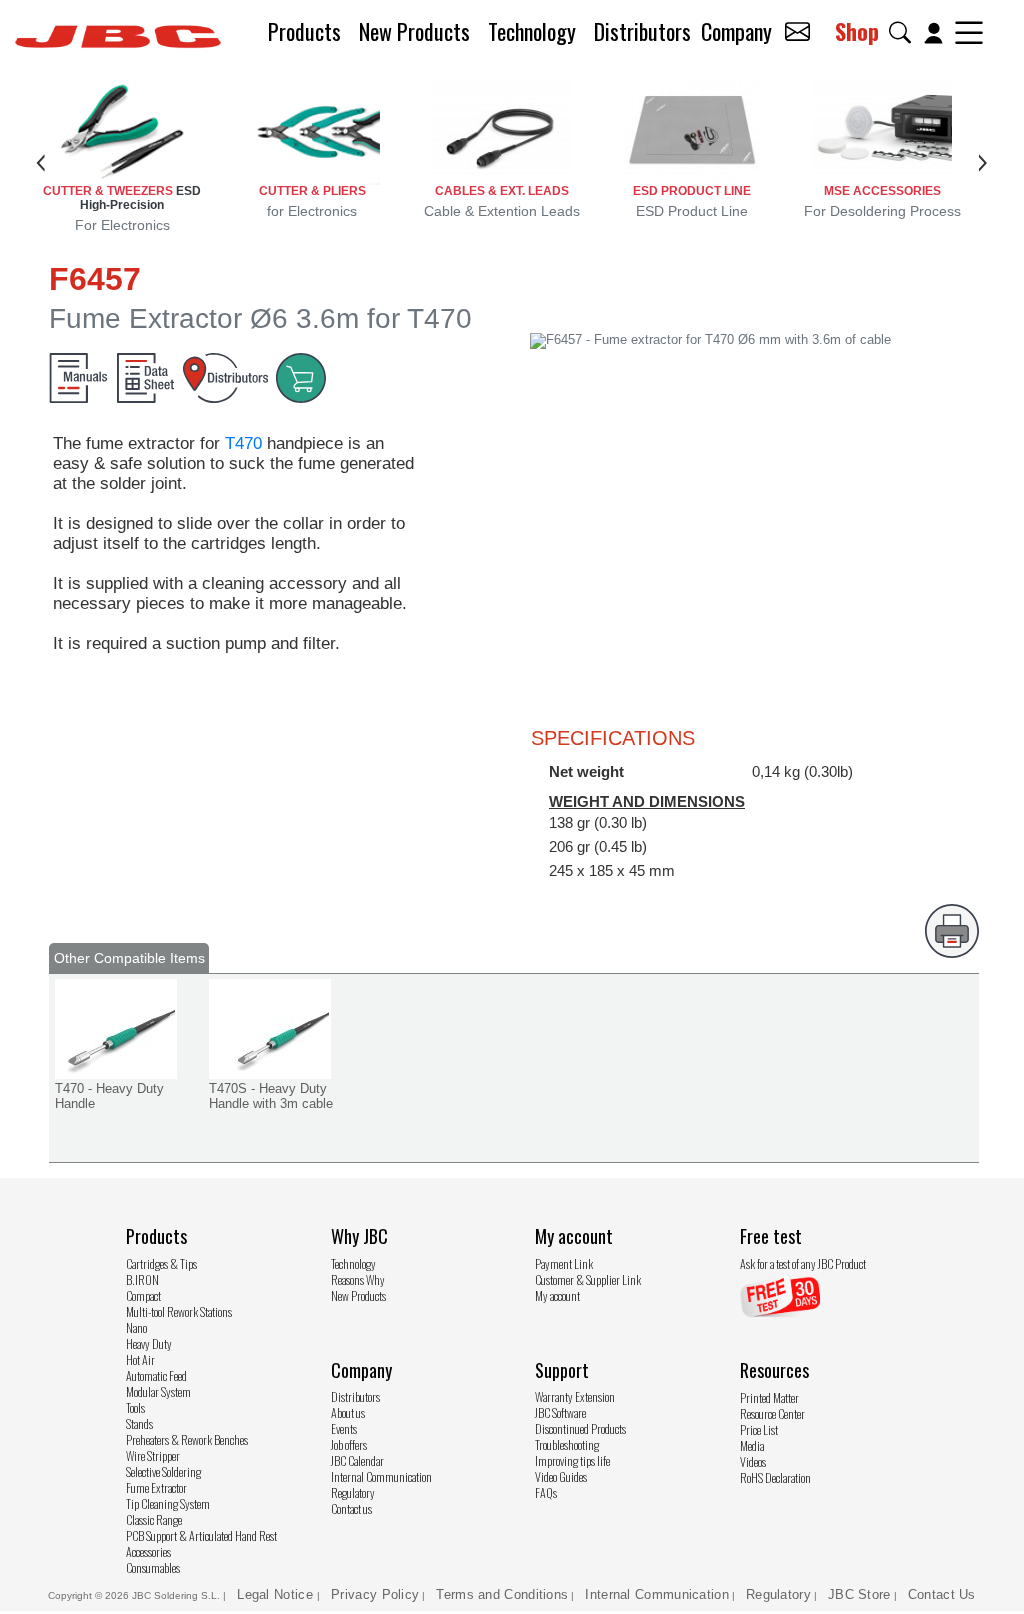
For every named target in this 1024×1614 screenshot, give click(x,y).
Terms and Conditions (502, 1594)
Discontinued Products (580, 1428)
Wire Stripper (153, 1455)
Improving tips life (572, 1460)
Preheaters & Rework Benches (187, 1439)
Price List (759, 1429)
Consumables (153, 1567)
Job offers (349, 1444)
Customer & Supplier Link (588, 1279)
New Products (414, 31)
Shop (857, 31)
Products (304, 31)
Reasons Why (358, 1279)
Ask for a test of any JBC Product (803, 1263)
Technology (532, 31)
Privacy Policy (375, 1594)
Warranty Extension (575, 1396)
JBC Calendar (357, 1460)
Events (344, 1428)
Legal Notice (277, 1594)
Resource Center (772, 1413)
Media (752, 1445)
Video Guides (561, 1476)
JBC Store (859, 1594)
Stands (139, 1423)
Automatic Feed (156, 1375)
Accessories (148, 1551)
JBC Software (560, 1412)
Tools (135, 1407)
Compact (143, 1295)
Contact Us (942, 1594)
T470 (243, 443)
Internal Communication (381, 1476)
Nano (136, 1327)
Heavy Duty (149, 1343)
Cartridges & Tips (161, 1263)
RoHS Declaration (775, 1477)
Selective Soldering (163, 1471)
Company (736, 31)
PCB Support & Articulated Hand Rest (201, 1535)
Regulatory (353, 1492)
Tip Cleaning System (168, 1503)
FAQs (546, 1492)
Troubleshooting (567, 1444)
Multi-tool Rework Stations (179, 1311)
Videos (753, 1461)
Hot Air (140, 1359)
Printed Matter (769, 1397)
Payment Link (564, 1263)
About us (348, 1412)
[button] (904, 32)
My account (557, 1295)
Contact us (351, 1508)
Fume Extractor (156, 1487)
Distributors (642, 31)
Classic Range (154, 1519)
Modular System (158, 1391)
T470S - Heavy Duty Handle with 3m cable (271, 1096)
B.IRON (142, 1279)
